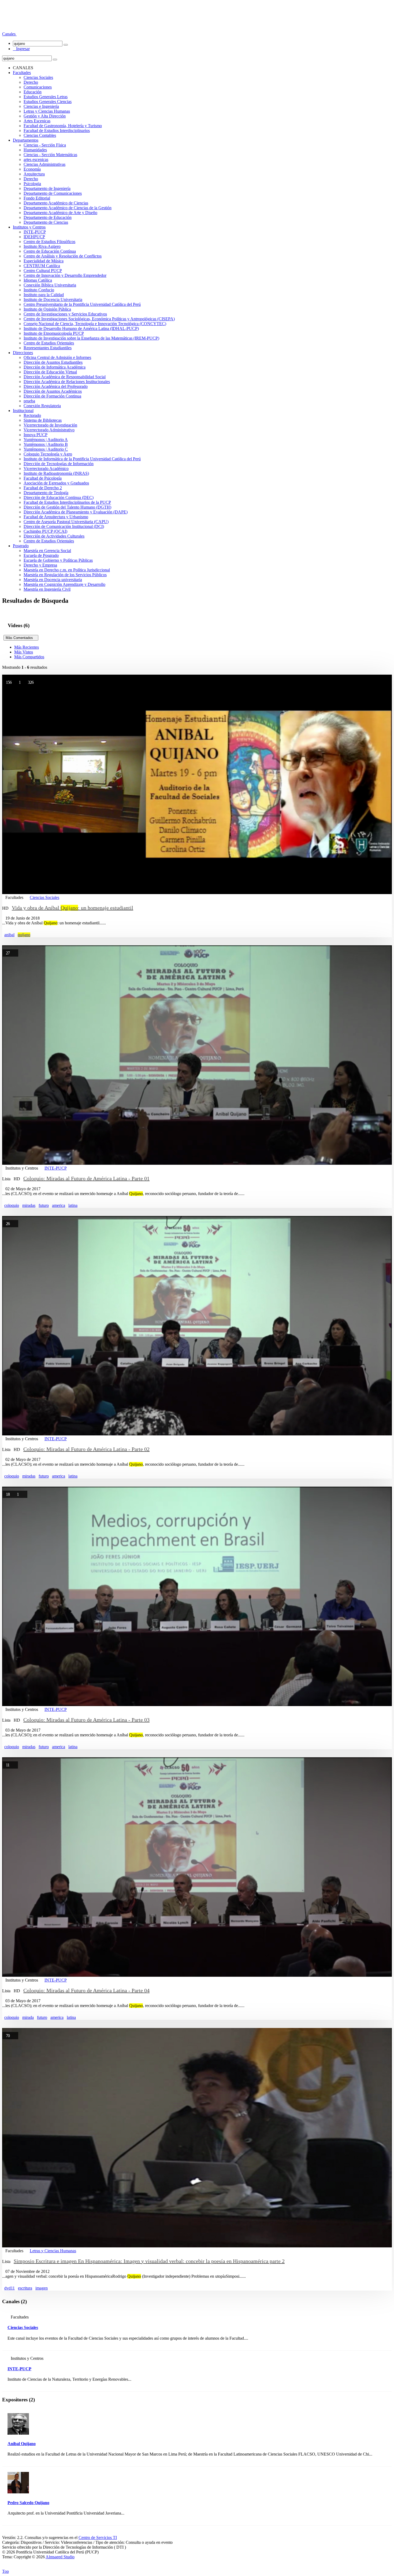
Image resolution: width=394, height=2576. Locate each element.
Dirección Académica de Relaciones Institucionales (67, 382)
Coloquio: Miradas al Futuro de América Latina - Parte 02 (86, 1449)
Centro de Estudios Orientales (49, 343)
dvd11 (10, 2288)
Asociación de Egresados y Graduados (56, 483)
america (59, 1205)
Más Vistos (24, 652)
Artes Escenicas (37, 121)
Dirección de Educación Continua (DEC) (59, 497)
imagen (42, 2288)
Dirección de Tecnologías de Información (59, 464)
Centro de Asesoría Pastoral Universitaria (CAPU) (66, 522)
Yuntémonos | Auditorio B (46, 444)
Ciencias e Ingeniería (41, 106)
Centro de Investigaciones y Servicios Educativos (65, 314)
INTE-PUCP (35, 232)
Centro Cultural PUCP (43, 271)
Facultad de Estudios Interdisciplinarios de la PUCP (67, 502)
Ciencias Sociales (38, 77)
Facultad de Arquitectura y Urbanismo (56, 517)
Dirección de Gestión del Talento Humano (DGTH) (67, 507)
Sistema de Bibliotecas (43, 420)
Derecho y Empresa (40, 565)
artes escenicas (36, 159)
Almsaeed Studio (60, 2557)
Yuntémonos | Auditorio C (46, 449)
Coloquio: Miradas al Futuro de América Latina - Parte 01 (86, 1178)
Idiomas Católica (38, 280)
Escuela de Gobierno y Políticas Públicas (58, 560)
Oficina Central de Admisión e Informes (57, 357)
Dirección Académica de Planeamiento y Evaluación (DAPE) (76, 512)
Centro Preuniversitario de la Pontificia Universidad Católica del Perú (82, 304)
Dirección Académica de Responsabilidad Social (65, 377)
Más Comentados (21, 638)
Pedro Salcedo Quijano (28, 2503)
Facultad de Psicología (43, 478)
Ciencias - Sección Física (45, 145)
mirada (28, 2017)
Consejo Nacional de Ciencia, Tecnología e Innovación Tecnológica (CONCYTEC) (95, 324)
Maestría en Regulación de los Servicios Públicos (65, 575)
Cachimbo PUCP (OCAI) (45, 531)
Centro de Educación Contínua (50, 251)
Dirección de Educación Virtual (50, 372)
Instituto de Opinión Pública (47, 309)
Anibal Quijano (22, 2444)
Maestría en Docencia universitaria (53, 580)
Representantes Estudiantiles (48, 348)
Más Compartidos (29, 657)
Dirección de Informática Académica (55, 367)
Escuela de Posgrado (41, 555)
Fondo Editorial (37, 198)
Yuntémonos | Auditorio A (46, 440)
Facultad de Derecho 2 (43, 488)
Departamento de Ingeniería (47, 188)
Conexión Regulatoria (42, 406)
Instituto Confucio (39, 290)
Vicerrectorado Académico (46, 468)
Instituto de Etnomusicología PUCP (54, 333)
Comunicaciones (38, 87)
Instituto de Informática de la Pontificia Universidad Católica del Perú (82, 459)
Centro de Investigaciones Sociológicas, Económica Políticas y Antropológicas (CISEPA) (99, 319)
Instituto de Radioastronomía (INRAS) (56, 473)
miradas (29, 1205)
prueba (29, 401)
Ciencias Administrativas (44, 164)
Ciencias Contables (40, 135)
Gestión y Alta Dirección (45, 116)
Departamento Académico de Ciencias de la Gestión (68, 208)
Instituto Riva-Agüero (42, 246)
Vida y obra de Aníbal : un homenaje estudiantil (73, 908)
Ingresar (21, 49)
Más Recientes (27, 647)
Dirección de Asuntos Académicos (53, 391)
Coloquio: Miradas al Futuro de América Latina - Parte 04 (86, 1990)
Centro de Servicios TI (98, 2538)
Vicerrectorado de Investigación (50, 425)
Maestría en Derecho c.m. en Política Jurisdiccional (67, 570)
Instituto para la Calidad (44, 295)
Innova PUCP (36, 435)
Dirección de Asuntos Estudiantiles (53, 362)
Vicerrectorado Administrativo (49, 430)
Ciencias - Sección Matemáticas (50, 155)
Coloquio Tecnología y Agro (48, 454)
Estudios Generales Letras (46, 97)
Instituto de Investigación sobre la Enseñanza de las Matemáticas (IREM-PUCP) (91, 338)
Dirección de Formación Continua (52, 396)
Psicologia (32, 184)
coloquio (12, 1205)
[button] (9, 34)
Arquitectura (34, 174)
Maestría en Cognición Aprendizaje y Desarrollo (64, 584)
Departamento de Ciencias (46, 222)
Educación (33, 92)
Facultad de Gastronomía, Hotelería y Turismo (63, 126)
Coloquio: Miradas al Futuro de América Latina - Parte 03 (86, 1720)
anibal (9, 935)
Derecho (31, 82)
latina (73, 1205)
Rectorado (32, 415)
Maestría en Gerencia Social (47, 551)
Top (5, 2571)
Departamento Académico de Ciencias (56, 203)
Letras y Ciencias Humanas (47, 111)
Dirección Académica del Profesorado (56, 386)
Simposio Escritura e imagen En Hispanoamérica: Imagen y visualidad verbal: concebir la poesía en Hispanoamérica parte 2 (149, 2261)
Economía (32, 169)
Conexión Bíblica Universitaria (50, 285)
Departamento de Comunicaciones (53, 193)
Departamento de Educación (48, 217)
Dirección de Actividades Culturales (54, 536)
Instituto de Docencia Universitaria (53, 300)
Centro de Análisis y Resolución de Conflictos (63, 256)
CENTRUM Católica (42, 266)
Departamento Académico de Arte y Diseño (60, 213)
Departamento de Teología (46, 493)
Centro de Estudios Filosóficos (49, 242)
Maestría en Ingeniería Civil (47, 589)
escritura (25, 2288)
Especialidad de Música (44, 261)
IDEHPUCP (34, 237)
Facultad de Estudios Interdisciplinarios (57, 131)
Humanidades (35, 150)
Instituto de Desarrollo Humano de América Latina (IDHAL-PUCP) (81, 328)
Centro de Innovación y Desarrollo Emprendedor (65, 275)
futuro (44, 1205)
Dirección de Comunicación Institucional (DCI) (64, 526)
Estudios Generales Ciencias (48, 102)
